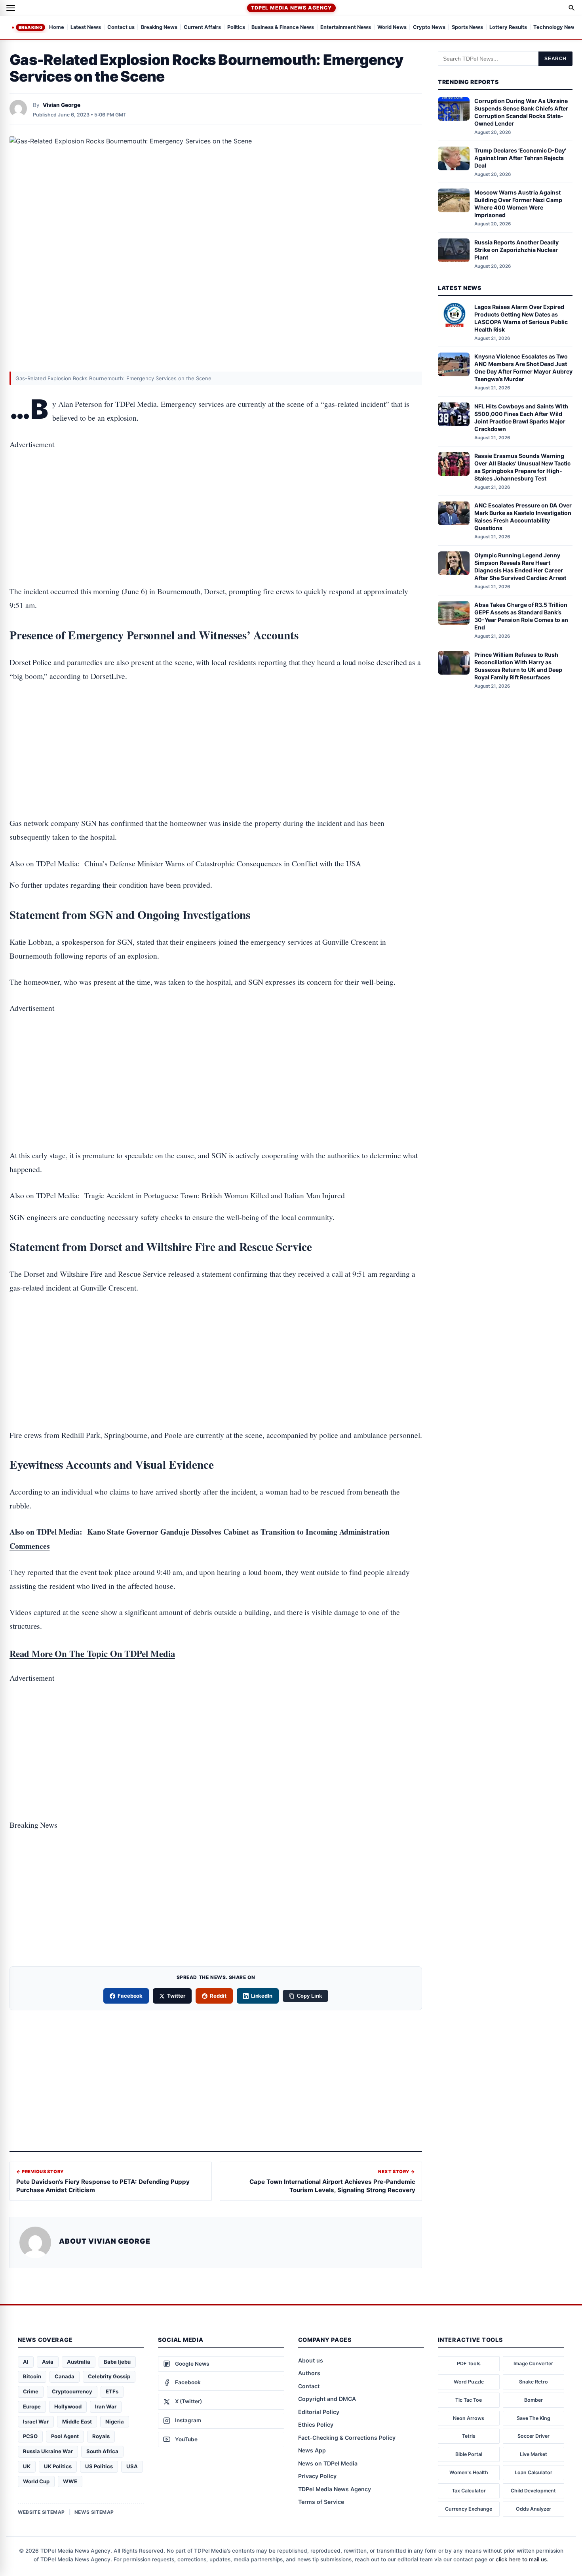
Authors (309, 2373)
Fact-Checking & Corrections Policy (347, 2438)
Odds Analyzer (533, 2509)
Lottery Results (508, 28)
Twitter (176, 1996)
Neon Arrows (469, 2418)
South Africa (102, 2451)
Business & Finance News (283, 28)
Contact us (121, 28)
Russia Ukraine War (48, 2451)
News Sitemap (94, 2512)
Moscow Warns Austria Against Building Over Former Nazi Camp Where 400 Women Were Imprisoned (518, 204)
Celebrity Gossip (109, 2376)
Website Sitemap (41, 2512)
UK (27, 2466)
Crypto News (429, 28)
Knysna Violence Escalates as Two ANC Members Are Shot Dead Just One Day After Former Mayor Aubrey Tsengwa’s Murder (523, 368)
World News (392, 28)
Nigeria (115, 2422)
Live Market (533, 2454)
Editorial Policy (319, 2412)
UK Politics (58, 2466)
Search (555, 59)
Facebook (130, 1996)
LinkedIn (262, 1996)
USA (132, 2466)
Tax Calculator (469, 2491)
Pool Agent (65, 2436)
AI (26, 2362)
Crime (31, 2391)
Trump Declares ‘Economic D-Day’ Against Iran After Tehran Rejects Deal (520, 158)
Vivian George (62, 105)
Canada (65, 2376)
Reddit (218, 1996)
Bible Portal (469, 2454)
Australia (79, 2362)
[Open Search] (572, 8)
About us (311, 2360)
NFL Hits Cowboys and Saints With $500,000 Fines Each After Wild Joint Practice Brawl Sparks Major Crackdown (521, 418)
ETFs (112, 2391)
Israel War (36, 2422)
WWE (70, 2481)
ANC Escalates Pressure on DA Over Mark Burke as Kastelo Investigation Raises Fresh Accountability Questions (523, 517)
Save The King (533, 2418)
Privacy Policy (317, 2476)
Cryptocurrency (72, 2391)
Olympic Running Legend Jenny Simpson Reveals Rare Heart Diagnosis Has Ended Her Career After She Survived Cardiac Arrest (520, 566)
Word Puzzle (469, 2382)
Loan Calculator (533, 2472)
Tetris (469, 2436)
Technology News (556, 28)
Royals (101, 2436)
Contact (309, 2386)
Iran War (106, 2406)
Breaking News (159, 28)
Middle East (77, 2422)
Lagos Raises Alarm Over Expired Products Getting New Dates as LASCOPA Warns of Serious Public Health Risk (521, 318)
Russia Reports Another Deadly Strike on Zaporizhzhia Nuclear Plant (516, 250)
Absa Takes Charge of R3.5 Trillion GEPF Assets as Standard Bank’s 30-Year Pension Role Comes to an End (521, 616)
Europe (32, 2406)
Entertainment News (346, 28)
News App (312, 2450)
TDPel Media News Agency (291, 8)
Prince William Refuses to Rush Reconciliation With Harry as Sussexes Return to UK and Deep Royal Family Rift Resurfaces (518, 666)
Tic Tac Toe (469, 2400)
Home (57, 28)
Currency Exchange (469, 2509)
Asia (48, 2362)
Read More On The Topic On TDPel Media (92, 1653)
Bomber (533, 2400)
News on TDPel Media (328, 2463)
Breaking (30, 27)
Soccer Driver (533, 2436)
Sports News (467, 28)
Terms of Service (321, 2502)
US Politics (99, 2466)
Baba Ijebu (117, 2362)
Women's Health (469, 2472)
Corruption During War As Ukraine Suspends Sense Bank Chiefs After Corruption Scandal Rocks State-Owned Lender (521, 112)
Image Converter (533, 2363)
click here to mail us (521, 2559)
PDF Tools (469, 2363)
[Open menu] (11, 8)
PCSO (30, 2436)
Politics (236, 28)
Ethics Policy (316, 2424)
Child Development (533, 2491)
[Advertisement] (216, 493)
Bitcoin (32, 2376)
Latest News (86, 28)
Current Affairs (202, 28)
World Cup (36, 2481)
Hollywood (68, 2406)
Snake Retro (533, 2382)
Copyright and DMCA (327, 2399)
